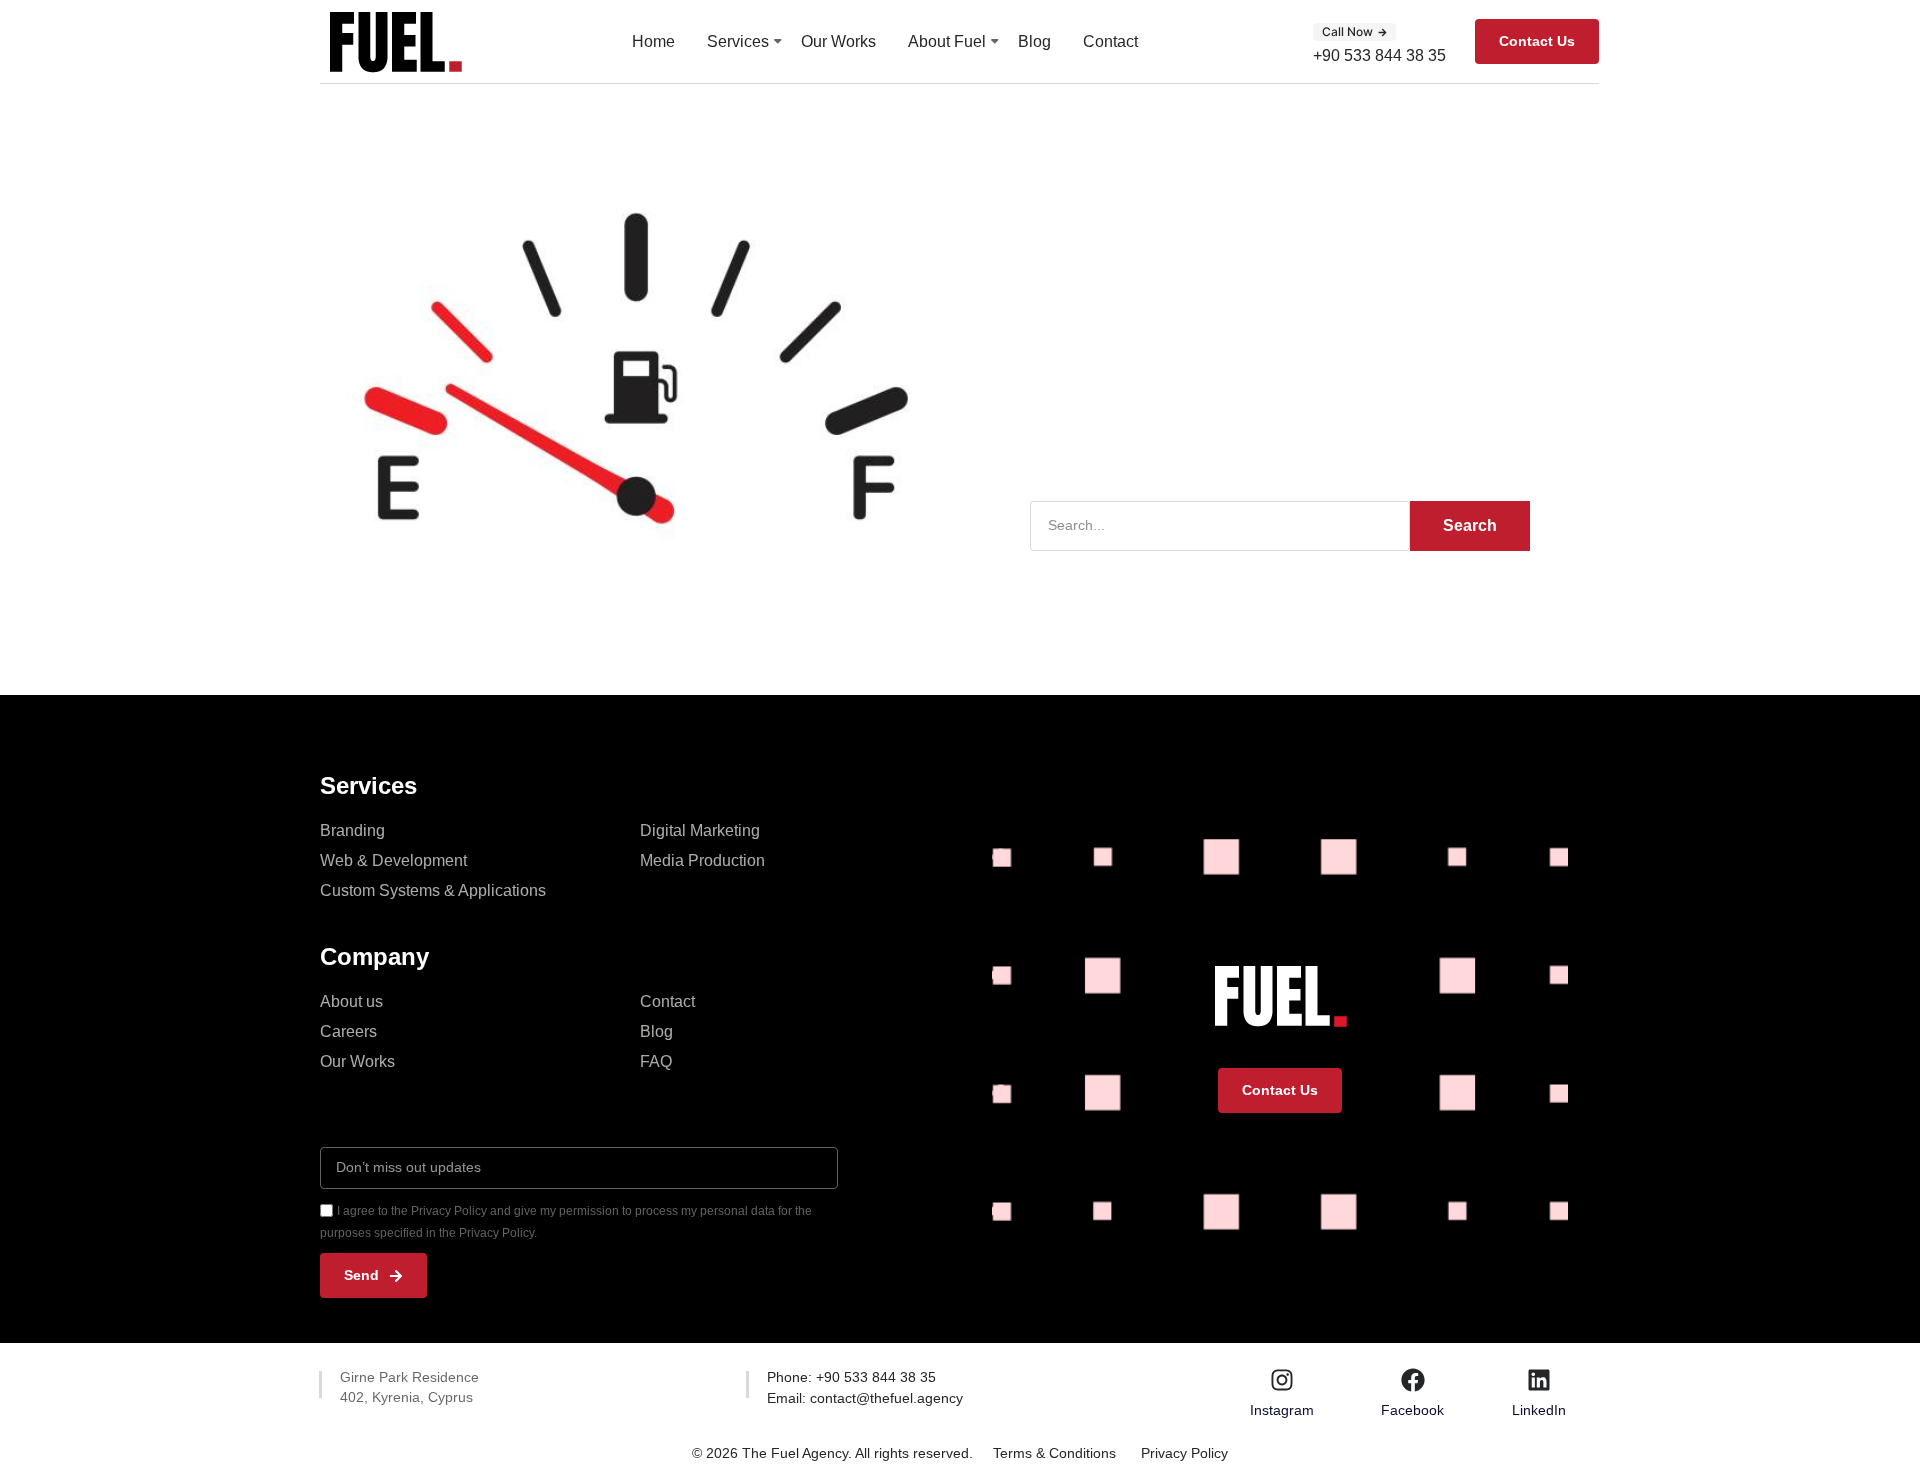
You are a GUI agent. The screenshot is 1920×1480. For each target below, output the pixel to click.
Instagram (1282, 1410)
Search (1470, 525)
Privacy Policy (1184, 1453)
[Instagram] (1282, 1380)
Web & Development (393, 860)
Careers (348, 1031)
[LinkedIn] (1539, 1380)
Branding (352, 830)
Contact (1110, 41)
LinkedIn (1539, 1410)
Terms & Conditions (1054, 1453)
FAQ (656, 1061)
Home (653, 41)
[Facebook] (1413, 1380)
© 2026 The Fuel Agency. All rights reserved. (832, 1453)
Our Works (838, 41)
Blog (1034, 41)
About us (351, 1001)
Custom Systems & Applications (433, 890)
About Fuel (947, 41)
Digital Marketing (700, 830)
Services (738, 41)
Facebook (1412, 1410)
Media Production (702, 860)
